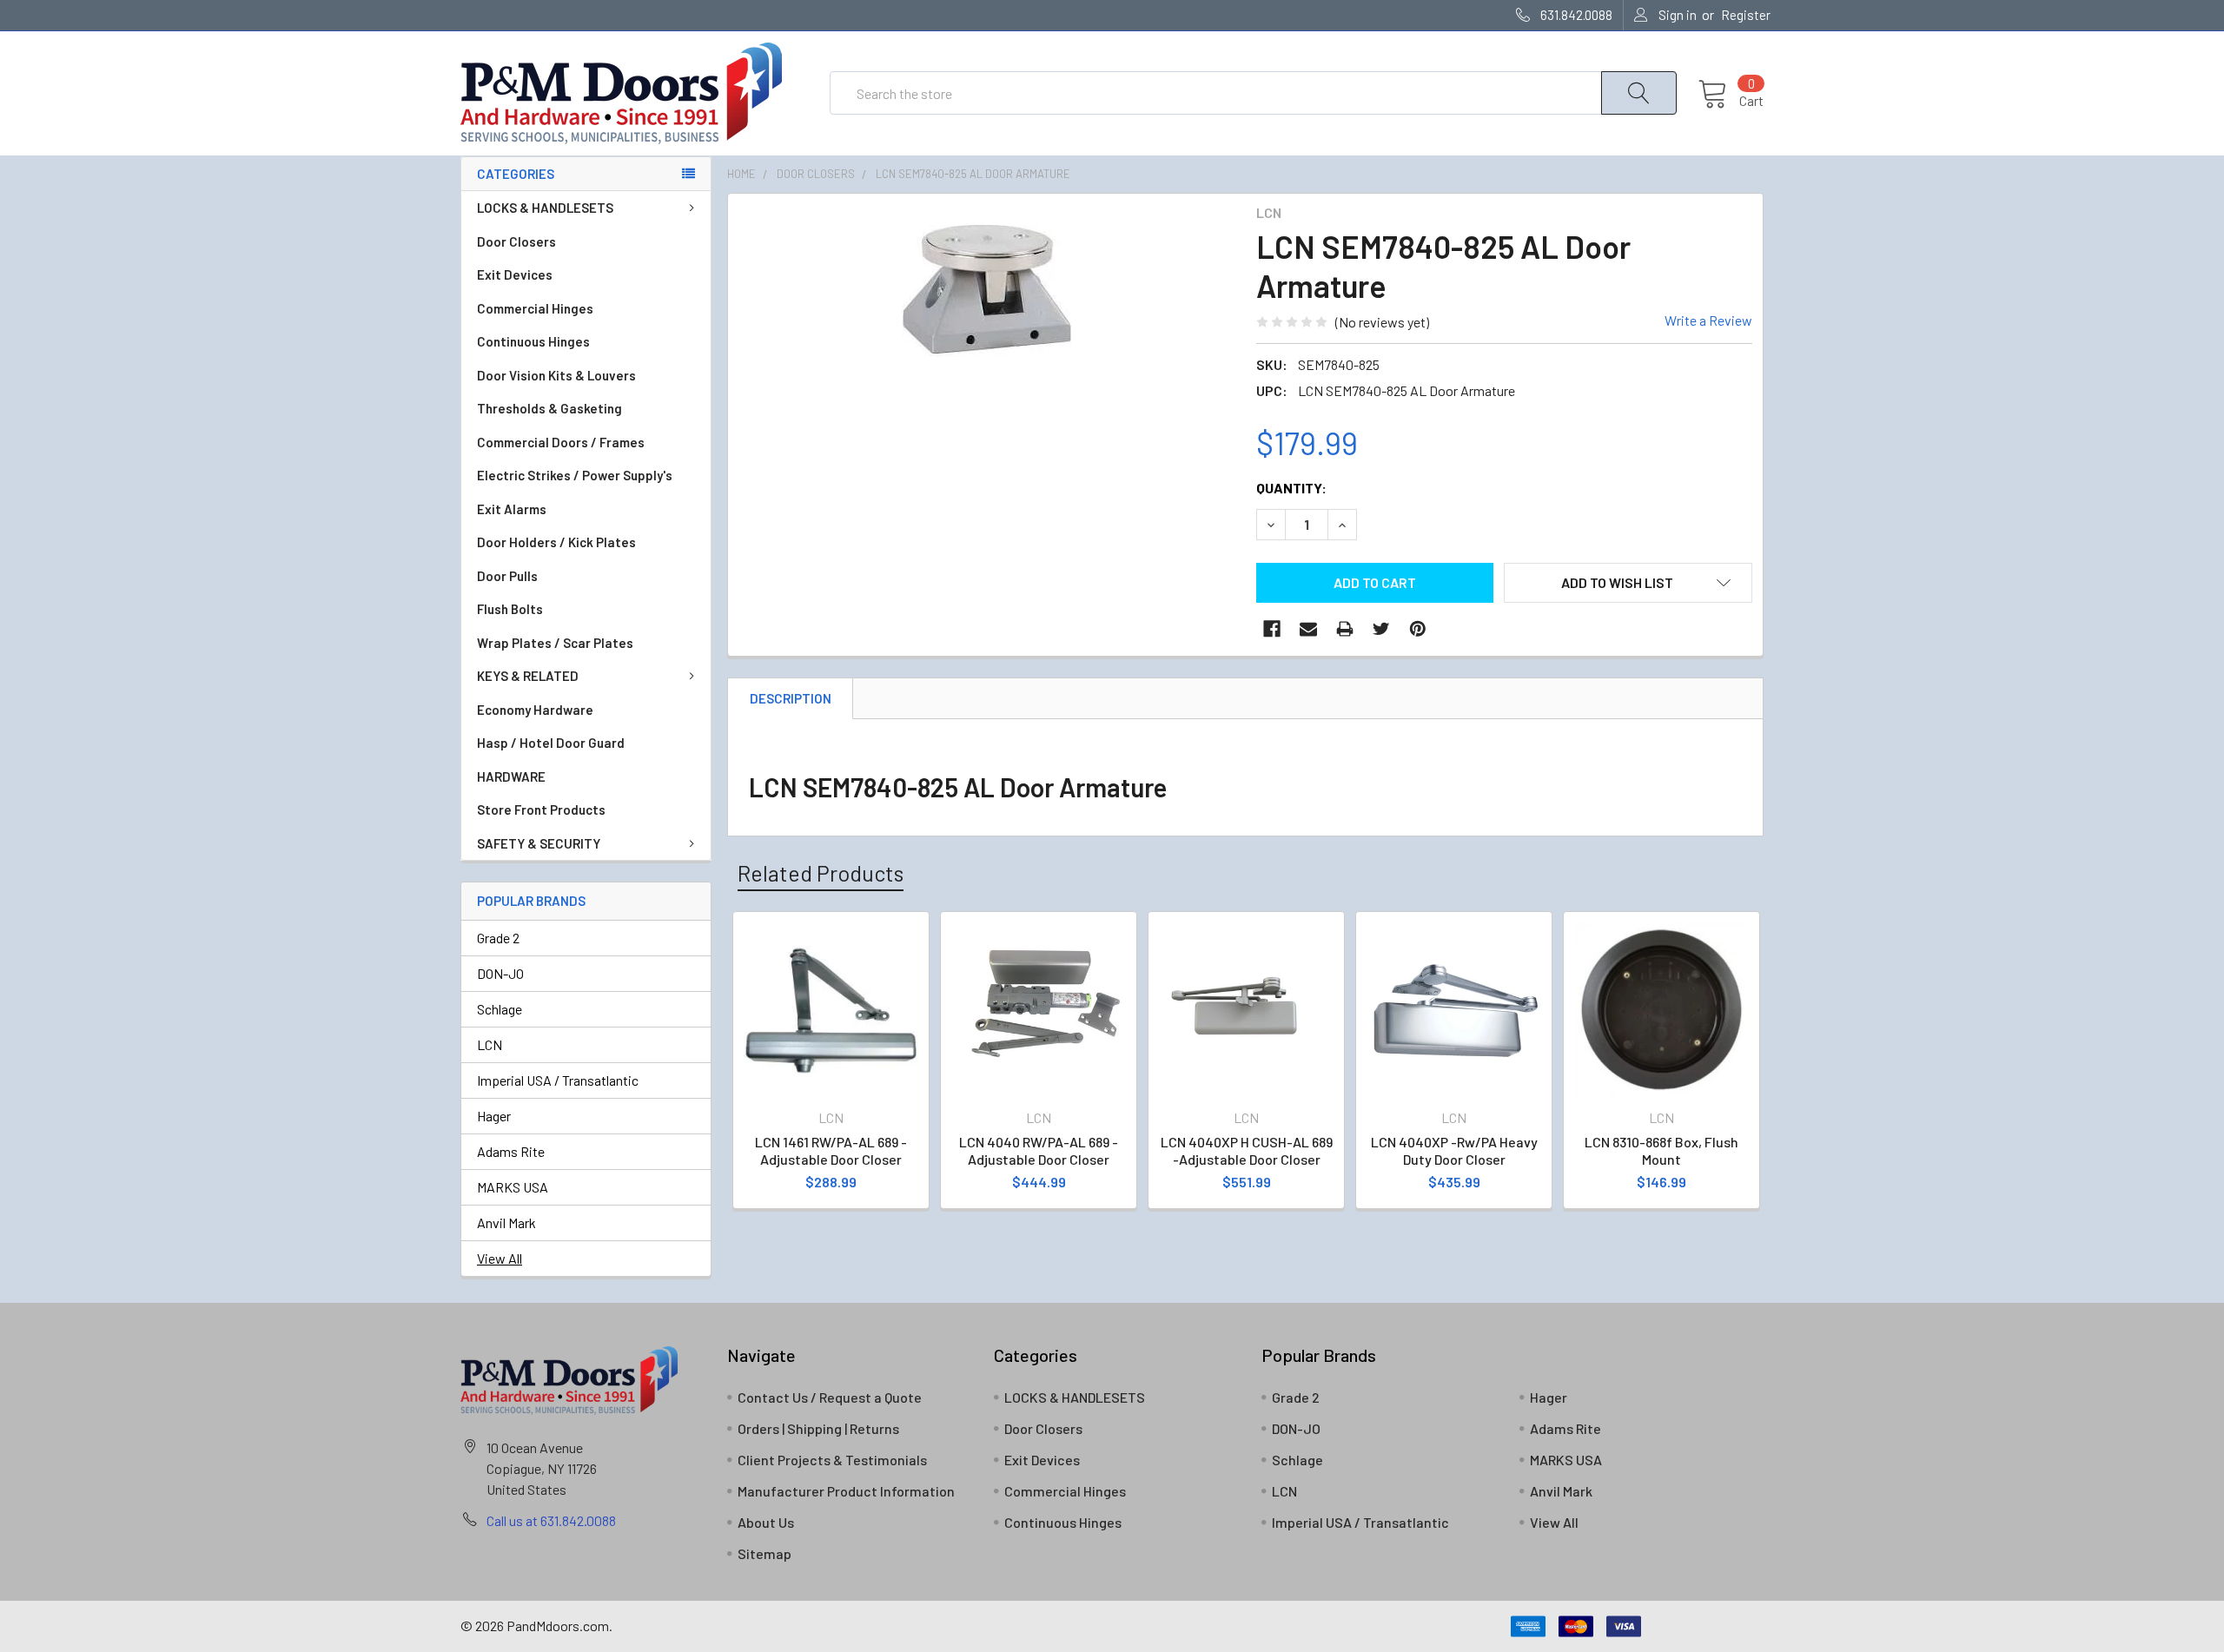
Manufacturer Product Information (846, 1491)
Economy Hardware (535, 710)
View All (500, 1258)
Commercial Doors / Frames (561, 442)
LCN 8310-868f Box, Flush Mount (1661, 1150)
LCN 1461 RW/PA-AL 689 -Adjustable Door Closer (831, 1150)
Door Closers (516, 241)
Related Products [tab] (821, 873)
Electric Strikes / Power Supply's (575, 475)
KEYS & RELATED (528, 676)
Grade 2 (498, 938)
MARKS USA (513, 1187)
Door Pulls (507, 576)
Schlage (500, 1009)
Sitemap (764, 1553)
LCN (490, 1044)
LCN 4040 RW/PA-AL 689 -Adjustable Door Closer (1039, 1150)
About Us (766, 1522)
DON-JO (500, 973)
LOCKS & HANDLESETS (545, 208)
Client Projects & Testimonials (832, 1460)
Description (791, 698)
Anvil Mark (506, 1222)
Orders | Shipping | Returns (818, 1428)
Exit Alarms (512, 509)
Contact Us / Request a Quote (830, 1397)
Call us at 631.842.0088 (551, 1520)
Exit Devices (515, 274)
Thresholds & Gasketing (549, 408)
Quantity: (1291, 488)
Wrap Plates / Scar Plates (555, 643)
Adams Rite (511, 1151)
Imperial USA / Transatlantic (558, 1080)
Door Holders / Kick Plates (556, 542)
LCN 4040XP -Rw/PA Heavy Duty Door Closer (1454, 1150)
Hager (494, 1116)
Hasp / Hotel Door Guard (551, 743)
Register (1746, 15)
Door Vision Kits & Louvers (556, 375)
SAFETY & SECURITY (539, 843)
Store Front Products (541, 809)
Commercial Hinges (535, 308)
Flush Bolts (510, 609)
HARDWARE (511, 776)
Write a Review (1708, 320)
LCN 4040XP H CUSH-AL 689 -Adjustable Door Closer (1247, 1150)
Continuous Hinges (533, 341)
